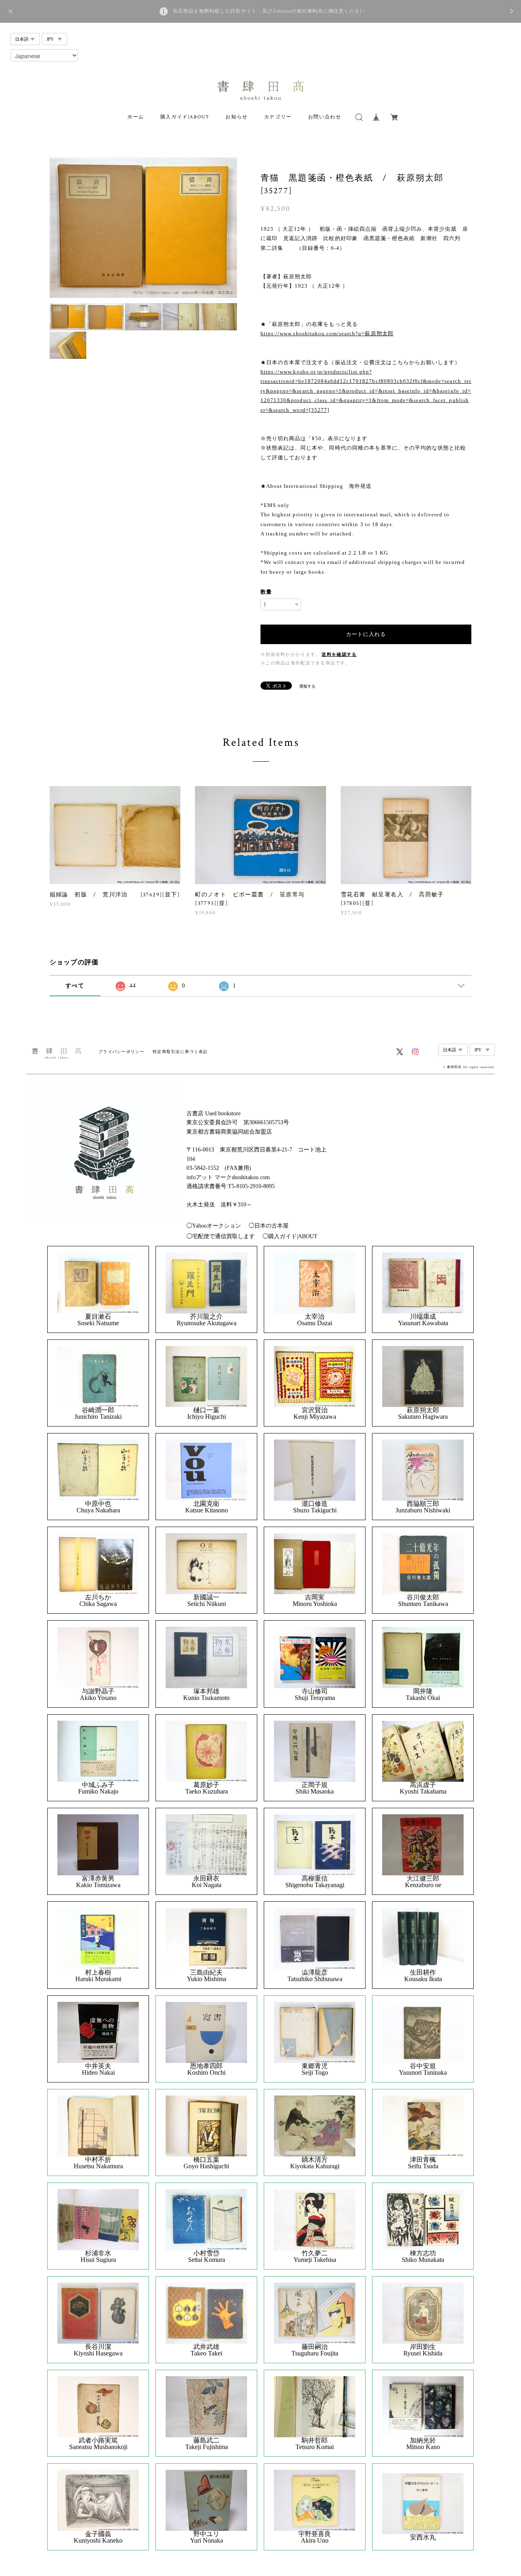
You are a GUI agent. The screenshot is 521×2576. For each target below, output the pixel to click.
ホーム (136, 117)
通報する (307, 686)
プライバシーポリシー (121, 1052)
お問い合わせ (325, 117)
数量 (266, 592)
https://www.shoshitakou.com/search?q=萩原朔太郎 (327, 333)
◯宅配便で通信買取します (221, 1236)
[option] (143, 228)
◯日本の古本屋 (269, 1226)
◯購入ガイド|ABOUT (290, 1236)
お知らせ (236, 117)
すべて (75, 986)
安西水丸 (423, 2537)
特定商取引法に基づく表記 (180, 1052)
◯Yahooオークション (214, 1226)
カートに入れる (366, 634)
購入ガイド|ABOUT (185, 117)
